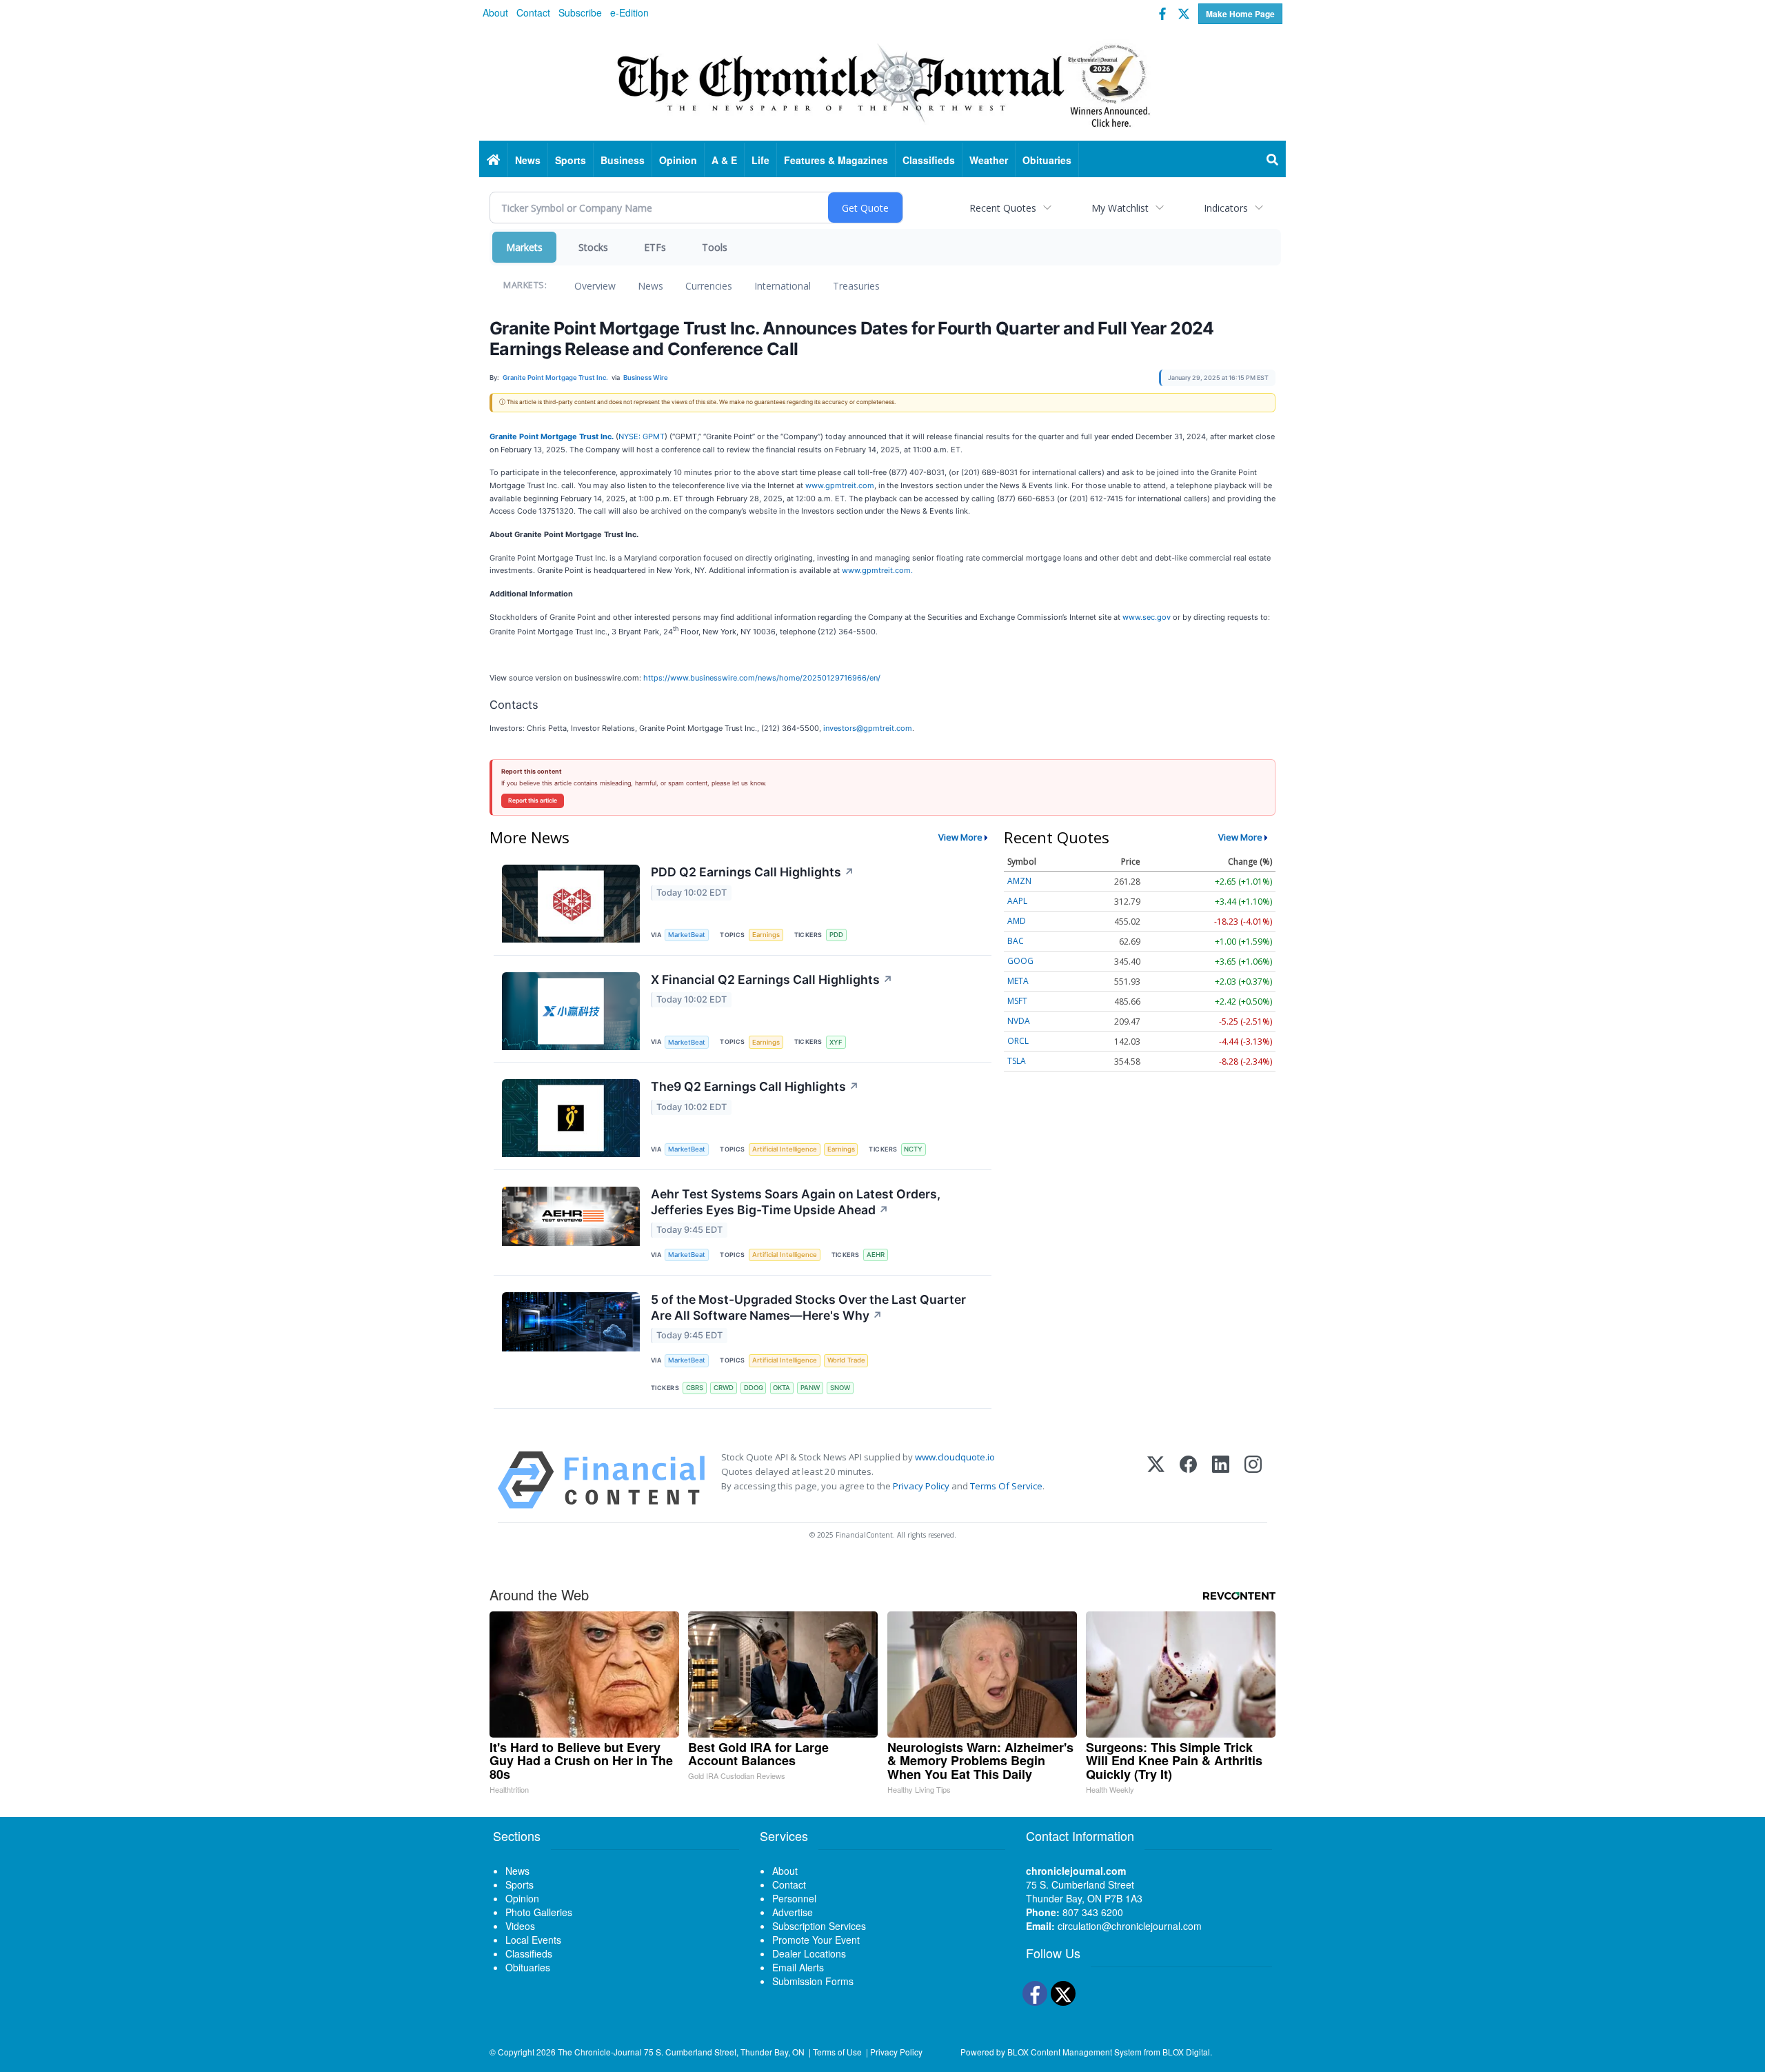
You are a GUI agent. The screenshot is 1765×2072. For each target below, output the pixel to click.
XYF (836, 1042)
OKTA (781, 1388)
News (650, 286)
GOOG (1020, 961)
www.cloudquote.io (955, 1457)
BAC (1016, 941)
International (783, 286)
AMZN (1019, 881)
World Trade (846, 1360)
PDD (836, 935)
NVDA (1019, 1021)
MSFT (1017, 1001)
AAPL (1017, 901)
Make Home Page (1240, 14)
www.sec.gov (1147, 617)
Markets (524, 247)
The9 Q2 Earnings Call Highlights (755, 1086)
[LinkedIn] (1221, 1480)
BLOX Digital (1186, 2052)
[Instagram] (1253, 1480)
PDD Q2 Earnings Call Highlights (753, 872)
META (1018, 981)
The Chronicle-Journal (600, 2052)
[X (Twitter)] (1156, 1480)
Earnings (766, 935)
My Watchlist (1120, 208)
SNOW (840, 1388)
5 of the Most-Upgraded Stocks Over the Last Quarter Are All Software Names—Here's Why (808, 1307)
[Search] (1273, 160)
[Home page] (882, 83)
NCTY (913, 1149)
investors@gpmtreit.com (868, 728)
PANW (810, 1388)
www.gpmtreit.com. (877, 570)
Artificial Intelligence (785, 1149)
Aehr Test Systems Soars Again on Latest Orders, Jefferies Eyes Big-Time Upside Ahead (796, 1202)
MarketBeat (687, 935)
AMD (1017, 921)
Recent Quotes (1003, 208)
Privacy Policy (921, 1486)
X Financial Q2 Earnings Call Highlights (772, 979)
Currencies (709, 286)
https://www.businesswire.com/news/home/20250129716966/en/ (762, 678)
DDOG (754, 1388)
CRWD (724, 1388)
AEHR (876, 1255)
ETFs (655, 247)
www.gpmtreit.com (840, 485)
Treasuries (856, 286)
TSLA (1017, 1061)
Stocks (593, 247)
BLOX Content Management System (1075, 2052)
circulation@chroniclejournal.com (1130, 1926)
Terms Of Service (1006, 1486)
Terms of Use (837, 2052)
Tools (715, 247)
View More (960, 837)
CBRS (695, 1388)
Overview (595, 286)
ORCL (1018, 1041)
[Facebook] (1188, 1480)
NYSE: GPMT (642, 436)
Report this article (533, 801)
